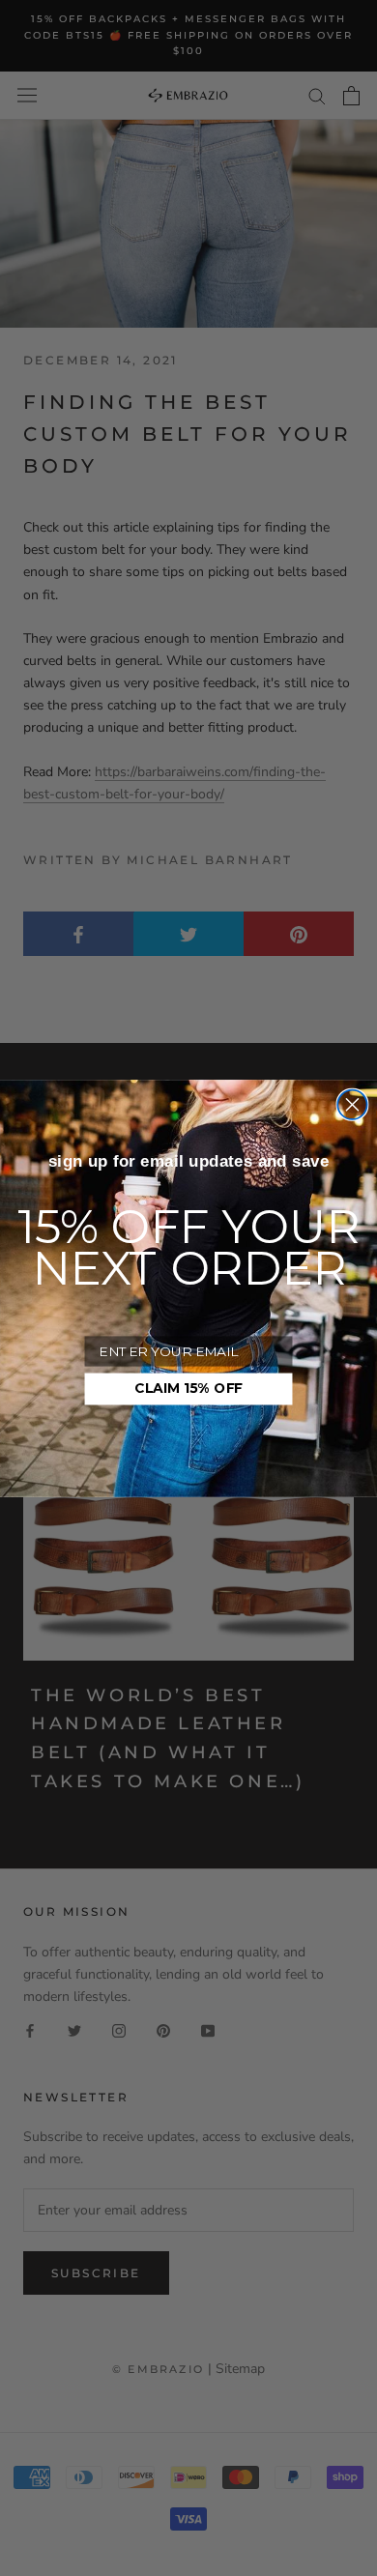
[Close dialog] (352, 1104)
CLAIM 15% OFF (188, 1388)
